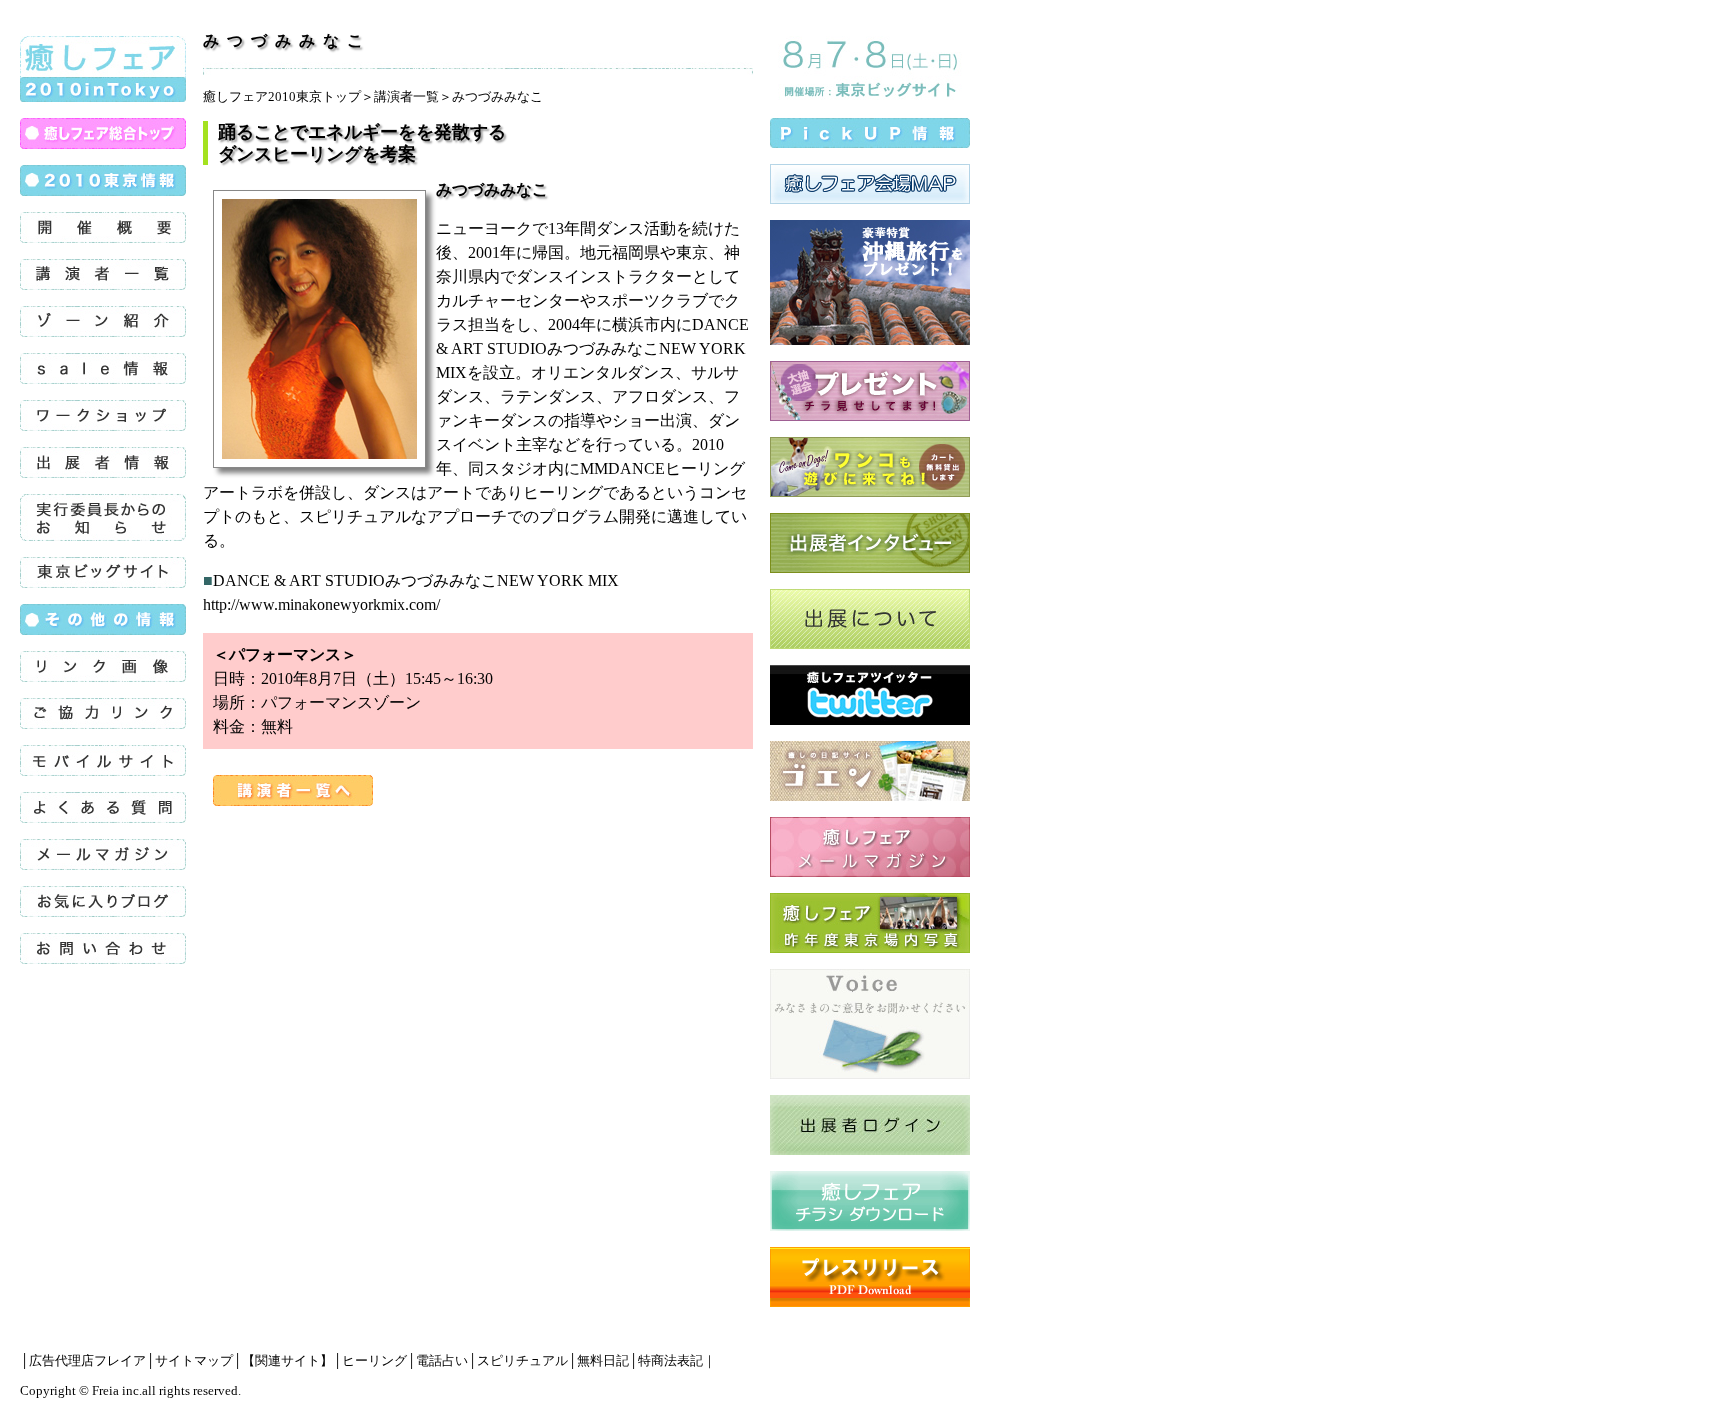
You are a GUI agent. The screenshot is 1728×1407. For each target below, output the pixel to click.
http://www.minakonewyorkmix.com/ (321, 604)
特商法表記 (670, 1360)
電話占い (442, 1360)
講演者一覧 (406, 96)
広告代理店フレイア (87, 1360)
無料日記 (603, 1360)
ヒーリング (374, 1360)
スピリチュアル (522, 1360)
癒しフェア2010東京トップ (282, 96)
